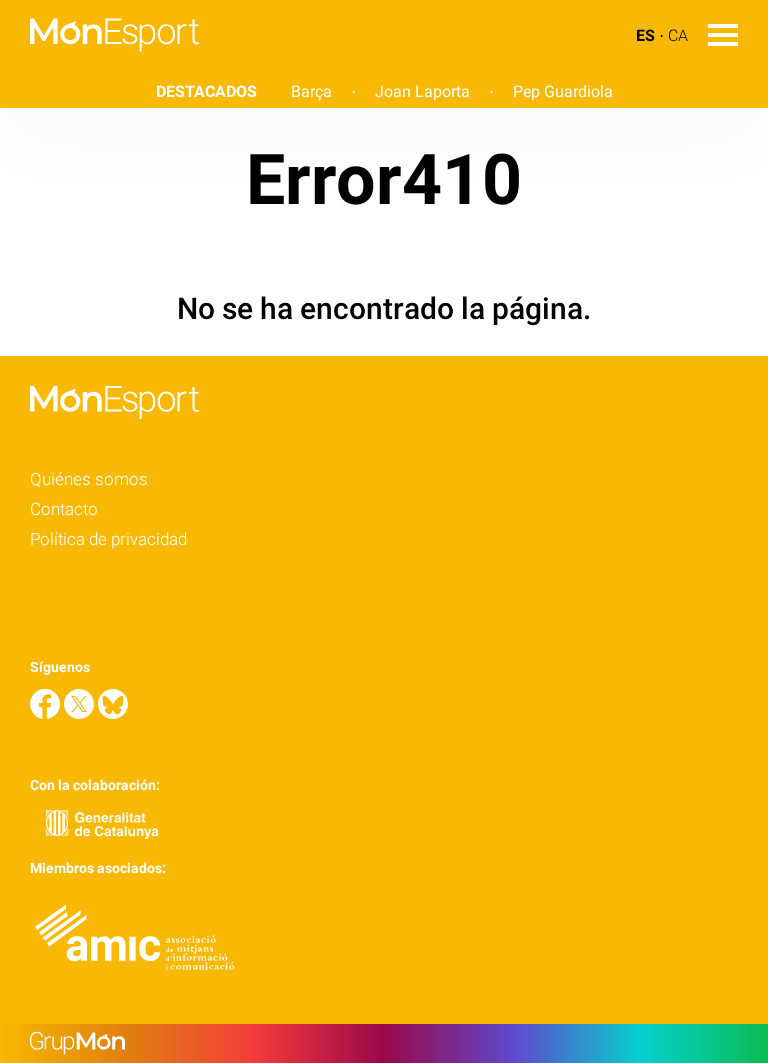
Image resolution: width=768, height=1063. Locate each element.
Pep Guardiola (563, 91)
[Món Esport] (99, 64)
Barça (311, 91)
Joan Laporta (422, 91)
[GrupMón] (384, 1043)
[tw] (81, 713)
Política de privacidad (108, 539)
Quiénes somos (89, 479)
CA (678, 35)
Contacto (64, 509)
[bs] (113, 713)
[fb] (47, 713)
